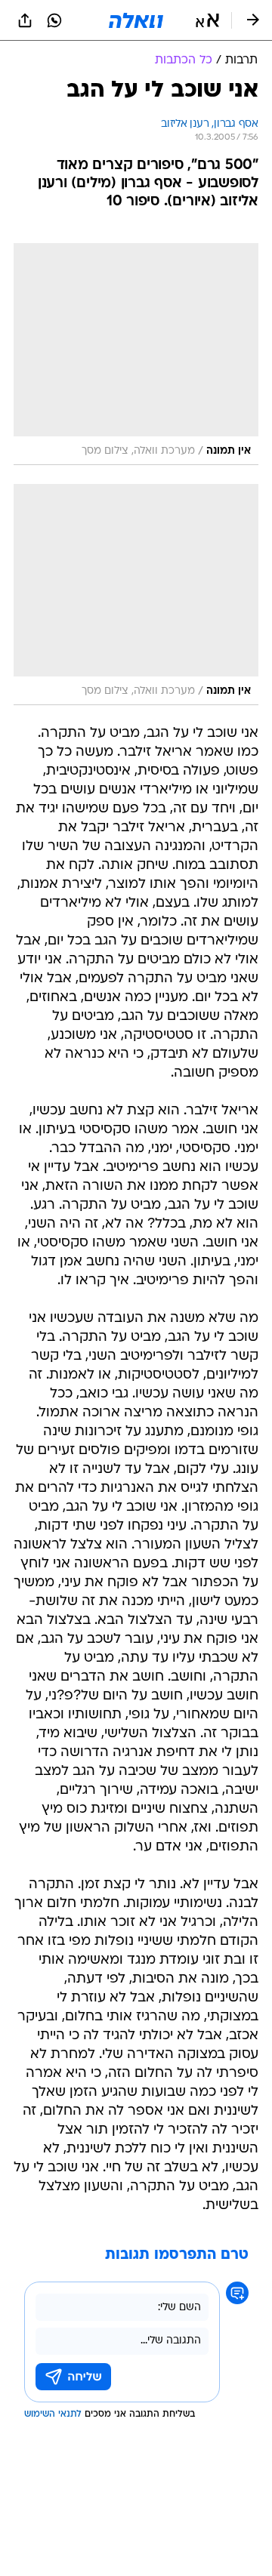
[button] (207, 20)
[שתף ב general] (25, 20)
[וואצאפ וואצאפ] (54, 20)
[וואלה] (136, 20)
